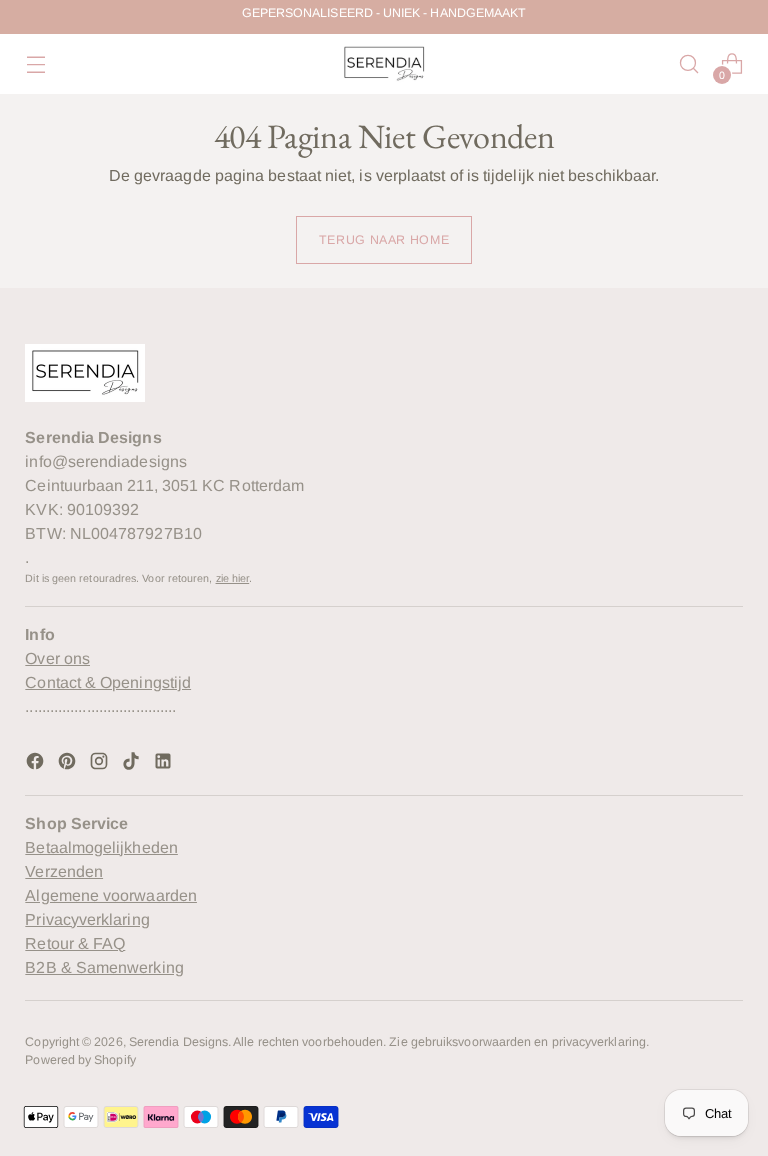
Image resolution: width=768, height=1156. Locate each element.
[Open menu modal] (35, 64)
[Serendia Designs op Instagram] (101, 764)
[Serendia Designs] (384, 64)
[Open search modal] (689, 64)
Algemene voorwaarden (111, 895)
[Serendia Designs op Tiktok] (133, 764)
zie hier (233, 578)
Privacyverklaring (87, 919)
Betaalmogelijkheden (101, 847)
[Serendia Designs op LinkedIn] (165, 764)
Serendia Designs (178, 1042)
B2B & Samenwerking (104, 967)
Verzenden (64, 871)
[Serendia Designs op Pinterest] (69, 764)
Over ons (57, 658)
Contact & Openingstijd (108, 682)
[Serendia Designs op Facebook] (37, 764)
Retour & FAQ (75, 943)
